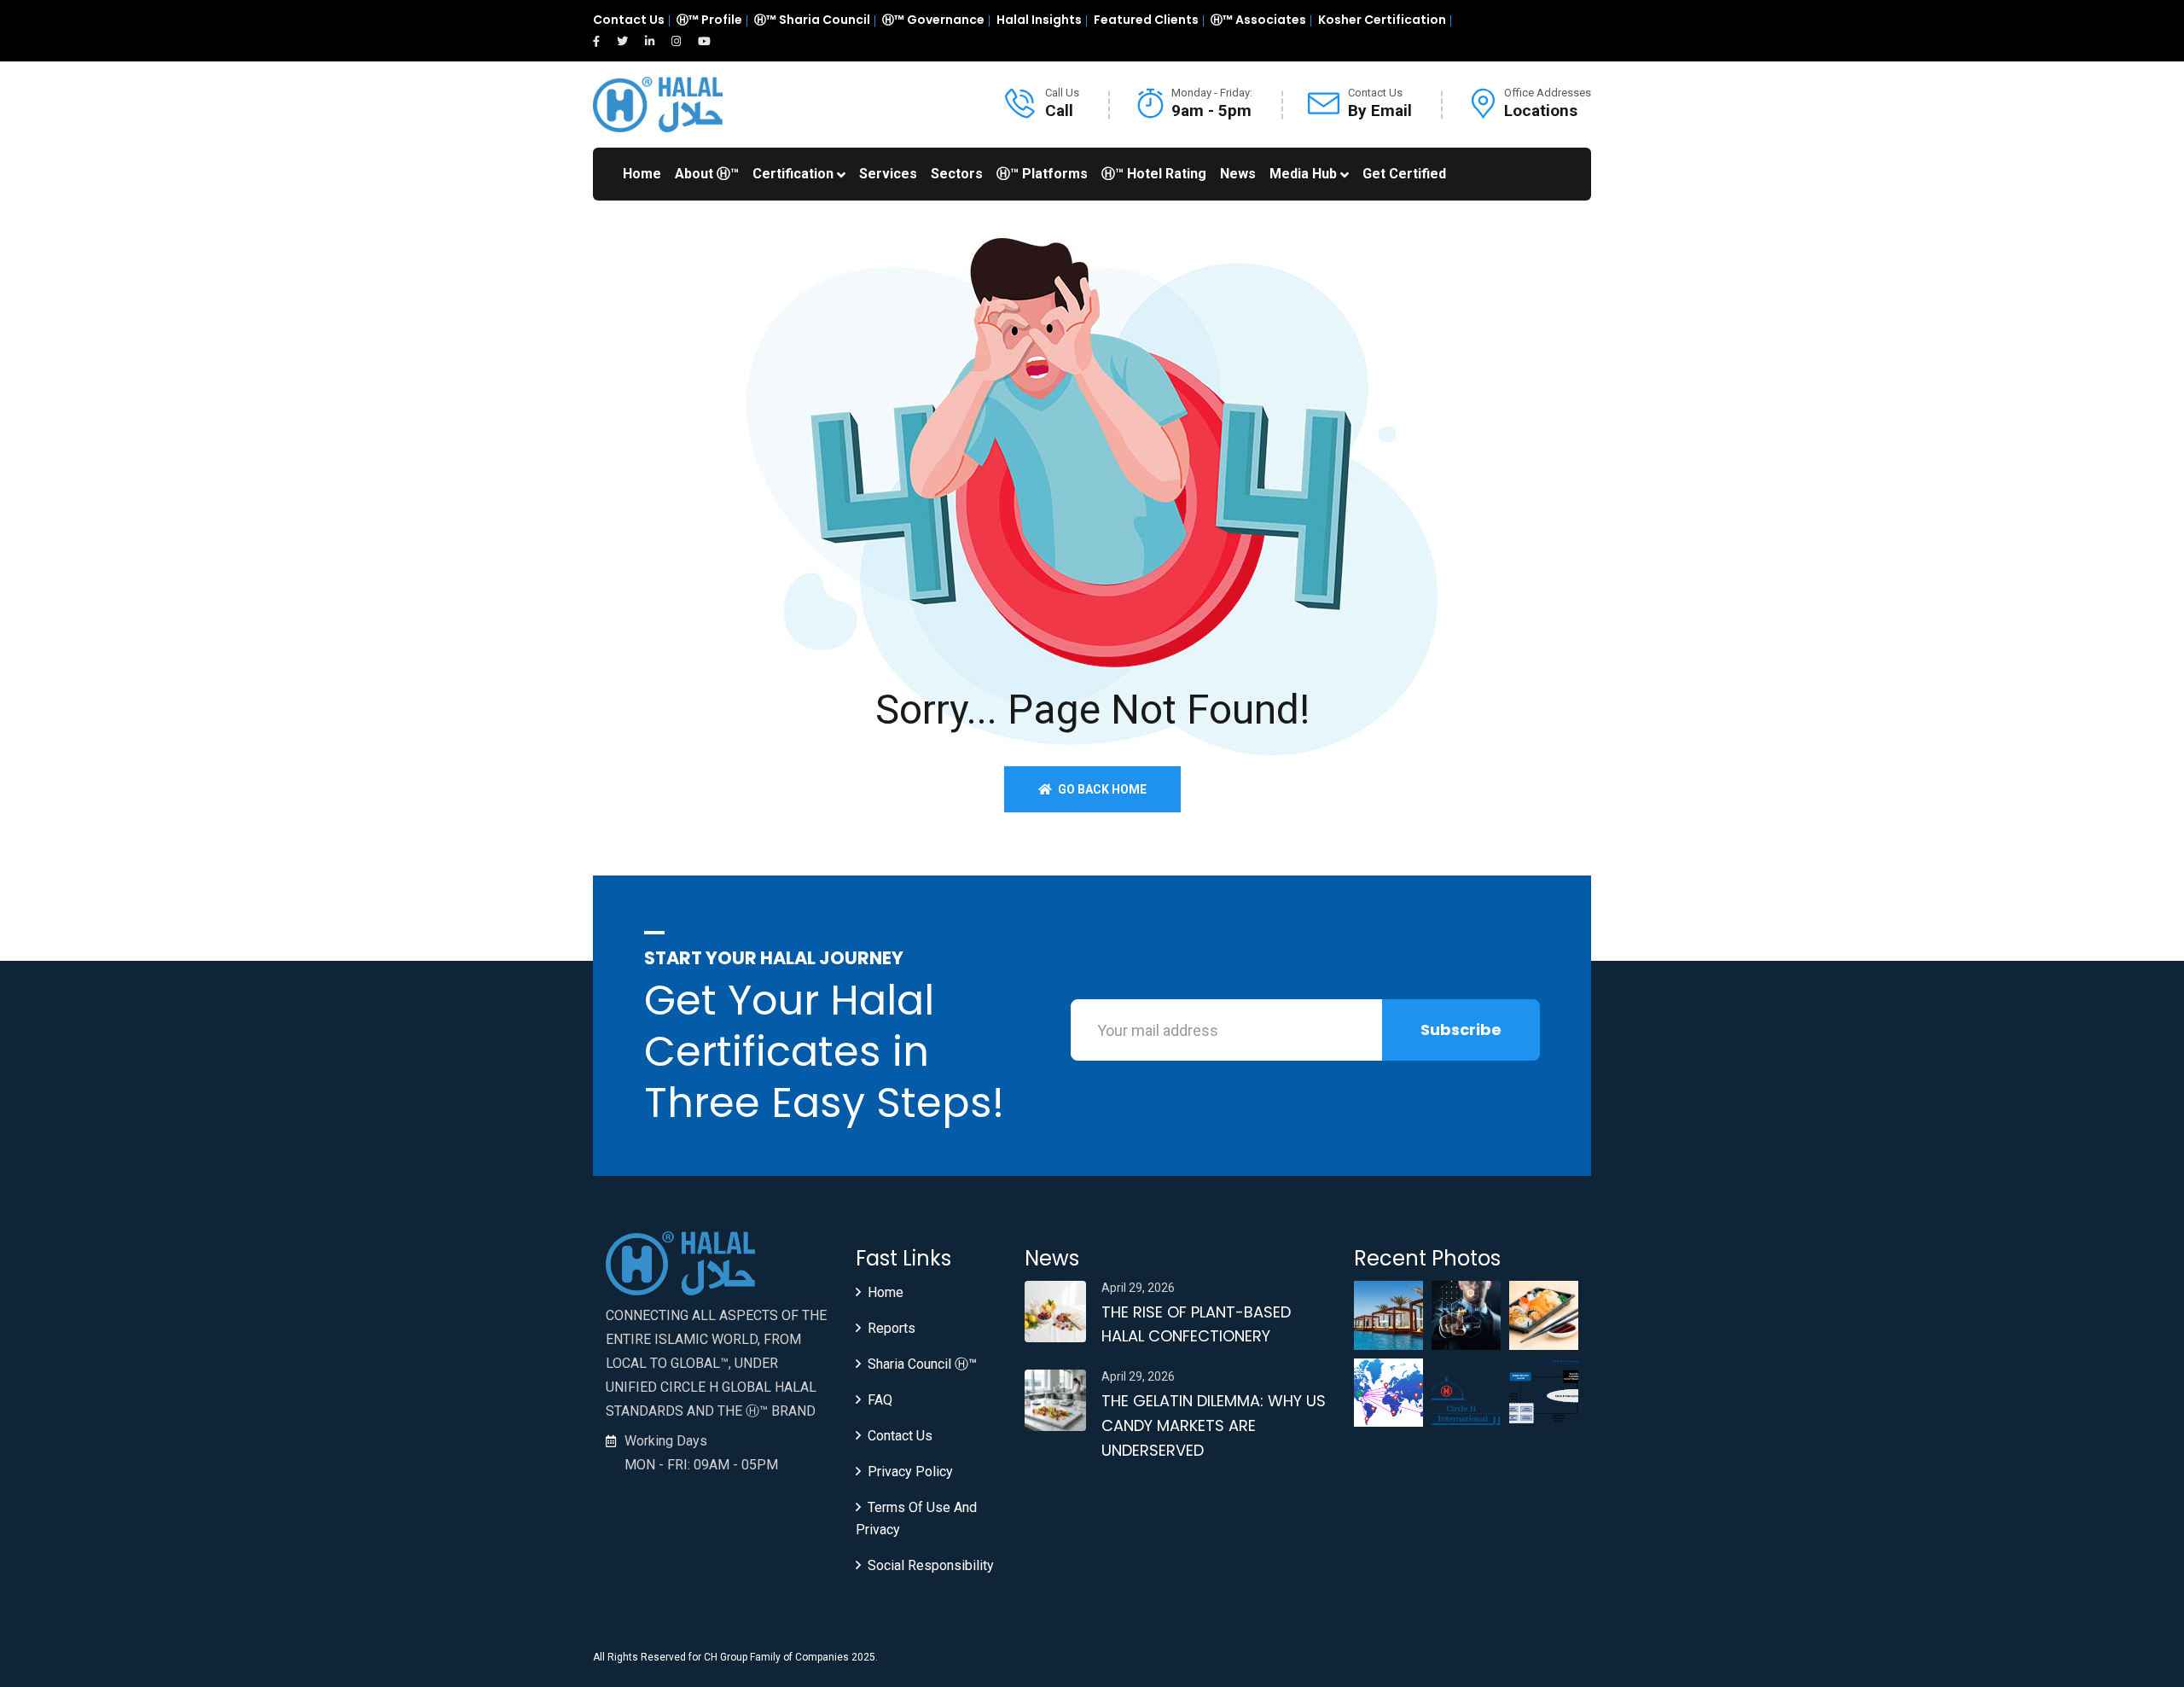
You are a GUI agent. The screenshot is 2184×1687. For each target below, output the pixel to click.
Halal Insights (1039, 20)
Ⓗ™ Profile (709, 20)
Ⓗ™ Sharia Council (812, 20)
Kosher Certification (1382, 20)
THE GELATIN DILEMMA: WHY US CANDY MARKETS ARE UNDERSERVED (1214, 1425)
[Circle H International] (658, 104)
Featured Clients (1146, 20)
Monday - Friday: (1212, 93)
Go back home (1101, 789)
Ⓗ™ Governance (933, 20)
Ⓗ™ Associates (1258, 20)
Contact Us (629, 20)
